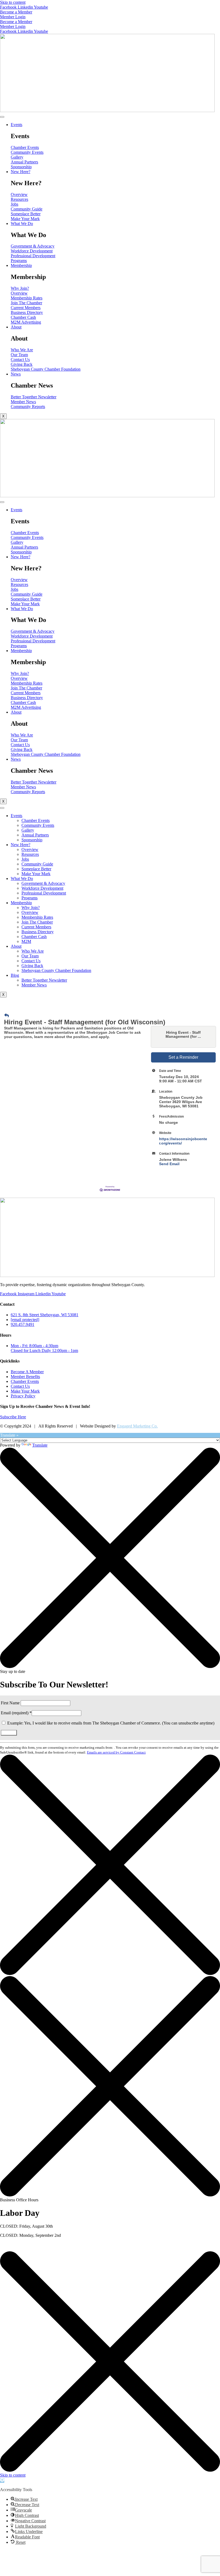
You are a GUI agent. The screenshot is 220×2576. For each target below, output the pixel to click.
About (16, 327)
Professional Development (44, 893)
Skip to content (13, 2)
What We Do (22, 223)
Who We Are (33, 951)
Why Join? (31, 908)
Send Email (169, 1164)
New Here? (21, 172)
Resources (30, 854)
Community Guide (37, 864)
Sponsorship (32, 840)
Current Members (36, 927)
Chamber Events (36, 820)
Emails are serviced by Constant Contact (116, 1752)
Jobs (25, 859)
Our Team (30, 956)
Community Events (38, 825)
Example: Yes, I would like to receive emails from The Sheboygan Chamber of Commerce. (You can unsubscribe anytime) (110, 1723)
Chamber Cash (34, 937)
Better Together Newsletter (44, 980)
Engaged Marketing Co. (137, 1426)
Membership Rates (37, 917)
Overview (30, 849)
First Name (11, 1703)
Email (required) (16, 1713)
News (16, 374)
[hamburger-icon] (2, 117)
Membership (21, 265)
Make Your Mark (36, 874)
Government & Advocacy (43, 883)
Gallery (28, 830)
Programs (30, 898)
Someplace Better (36, 869)
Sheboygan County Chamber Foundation (56, 970)
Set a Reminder (183, 1057)
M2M (26, 941)
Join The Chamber (37, 922)
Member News (34, 985)
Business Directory (38, 932)
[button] (2, 2480)
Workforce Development (42, 888)
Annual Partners (35, 835)
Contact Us (31, 961)
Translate (40, 1445)
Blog (15, 975)
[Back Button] (7, 1016)
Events (16, 125)
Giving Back (32, 966)
